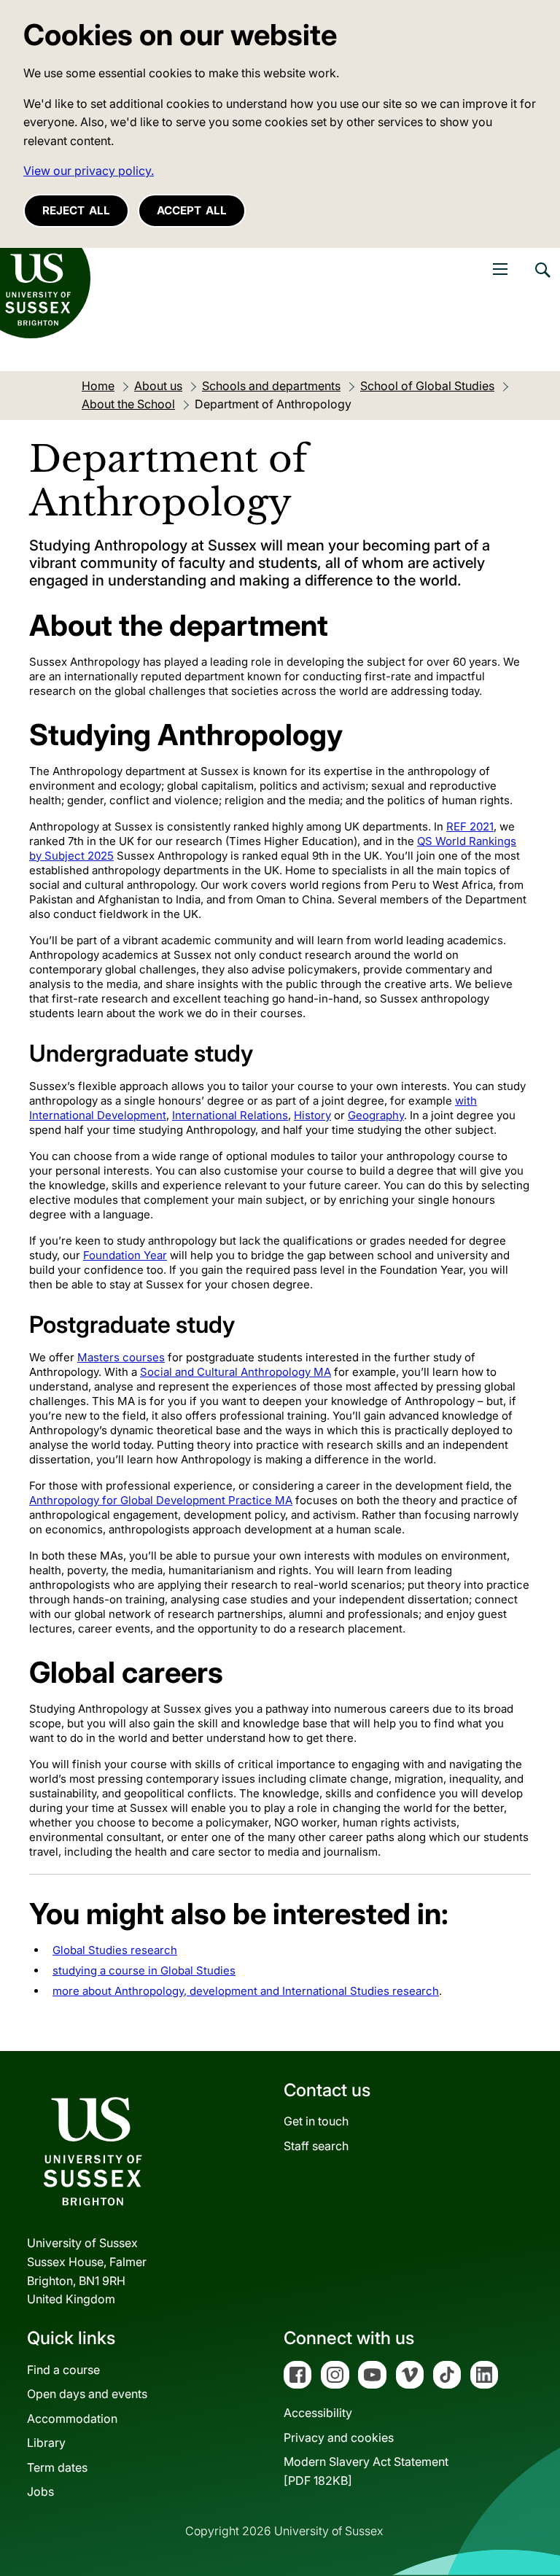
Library (46, 2443)
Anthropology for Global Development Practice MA (161, 1500)
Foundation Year (125, 1255)
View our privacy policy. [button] (89, 171)
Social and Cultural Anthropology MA (236, 1372)
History (312, 1115)
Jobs (40, 2491)
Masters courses (121, 1357)
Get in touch (316, 2121)
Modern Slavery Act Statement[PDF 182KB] (366, 2471)
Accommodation (72, 2419)
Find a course (63, 2370)
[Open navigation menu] (500, 269)
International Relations (230, 1115)
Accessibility (318, 2413)
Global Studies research (115, 1950)
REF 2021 (470, 826)
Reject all (76, 210)
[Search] (542, 281)
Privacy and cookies (339, 2437)
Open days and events (87, 2394)
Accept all (192, 210)
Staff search (316, 2146)
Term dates (57, 2467)
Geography (376, 1115)
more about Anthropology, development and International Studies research (246, 1991)
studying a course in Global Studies (144, 1970)
